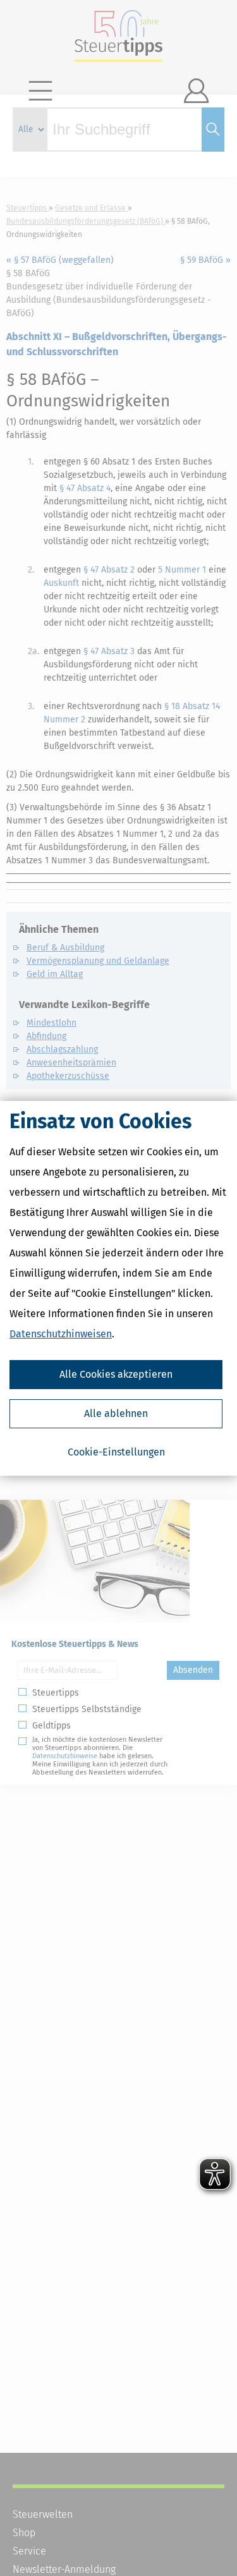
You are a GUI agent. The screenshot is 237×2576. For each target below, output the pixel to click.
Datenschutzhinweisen (61, 1334)
